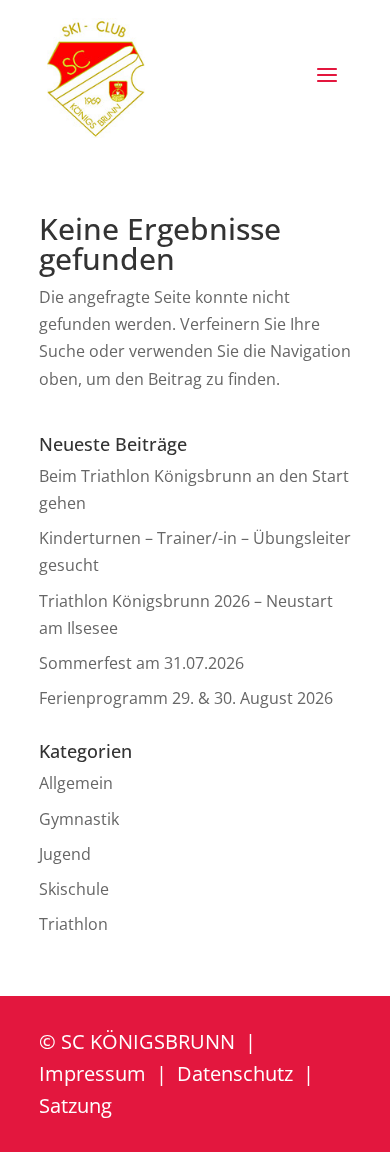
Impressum (92, 1073)
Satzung (75, 1105)
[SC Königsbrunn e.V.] (96, 78)
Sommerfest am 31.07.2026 (141, 663)
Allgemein (76, 783)
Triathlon (73, 924)
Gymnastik (79, 819)
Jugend (65, 854)
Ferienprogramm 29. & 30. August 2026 (186, 698)
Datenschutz (235, 1073)
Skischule (74, 889)
